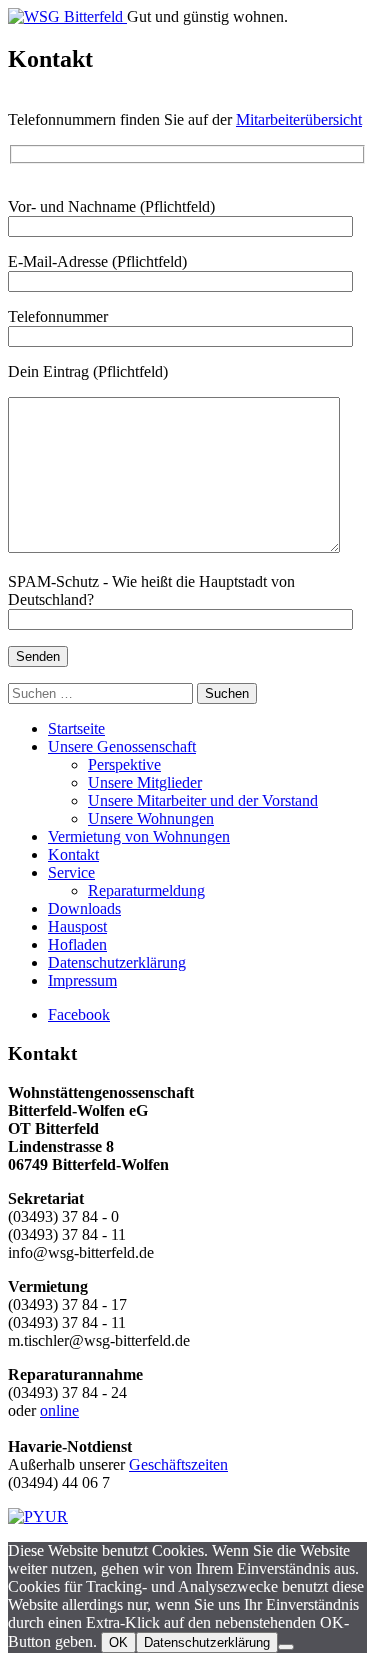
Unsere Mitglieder (145, 782)
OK (118, 1642)
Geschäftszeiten (178, 1464)
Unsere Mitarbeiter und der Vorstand (203, 800)
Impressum (82, 980)
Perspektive (124, 764)
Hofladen (77, 944)
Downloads (84, 908)
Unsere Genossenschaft (122, 746)
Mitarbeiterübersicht (299, 119)
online (59, 1410)
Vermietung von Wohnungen (139, 836)
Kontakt (73, 854)
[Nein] (286, 1647)
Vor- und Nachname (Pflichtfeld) (111, 206)
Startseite (76, 728)
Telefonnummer (58, 316)
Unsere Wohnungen (151, 818)
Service (71, 872)
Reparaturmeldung (146, 890)
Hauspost (77, 926)
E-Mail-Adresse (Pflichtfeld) (97, 261)
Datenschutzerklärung (117, 962)
